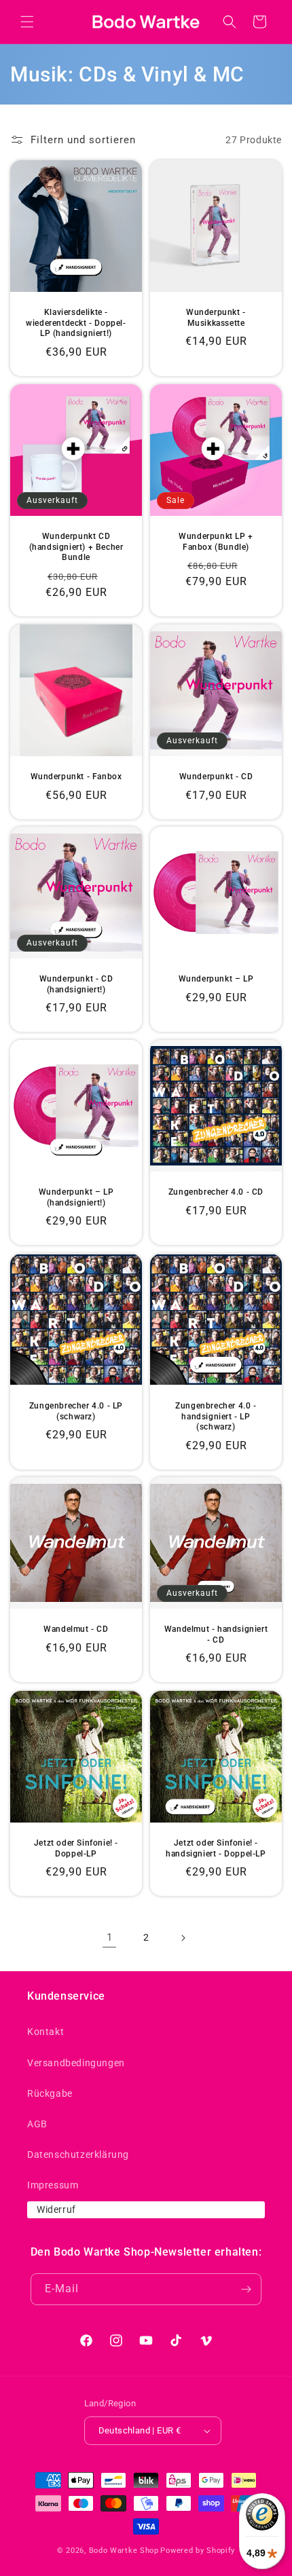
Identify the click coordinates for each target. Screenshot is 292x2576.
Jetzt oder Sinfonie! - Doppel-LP (76, 1848)
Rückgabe (50, 2093)
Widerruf (56, 2209)
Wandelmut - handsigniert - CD (216, 1635)
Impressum (53, 2185)
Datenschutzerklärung (78, 2154)
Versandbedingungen (76, 2063)
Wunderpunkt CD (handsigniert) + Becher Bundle (76, 547)
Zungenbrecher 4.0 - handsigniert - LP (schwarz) (216, 1416)
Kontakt (45, 2032)
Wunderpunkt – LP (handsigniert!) (76, 1197)
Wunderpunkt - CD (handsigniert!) (76, 984)
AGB (37, 2124)
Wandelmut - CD (76, 1629)
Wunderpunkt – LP (216, 979)
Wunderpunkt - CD (216, 777)
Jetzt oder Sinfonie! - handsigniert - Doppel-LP (216, 1848)
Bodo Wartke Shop (124, 2551)
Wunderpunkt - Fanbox (76, 777)
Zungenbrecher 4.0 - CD (216, 1192)
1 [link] (110, 1937)
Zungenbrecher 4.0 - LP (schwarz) (76, 1411)
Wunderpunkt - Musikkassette (216, 318)
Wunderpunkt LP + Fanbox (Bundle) (216, 542)
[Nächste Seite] (183, 1938)
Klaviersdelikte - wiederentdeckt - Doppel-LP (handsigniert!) (76, 323)
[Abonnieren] (246, 2289)
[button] (27, 22)
